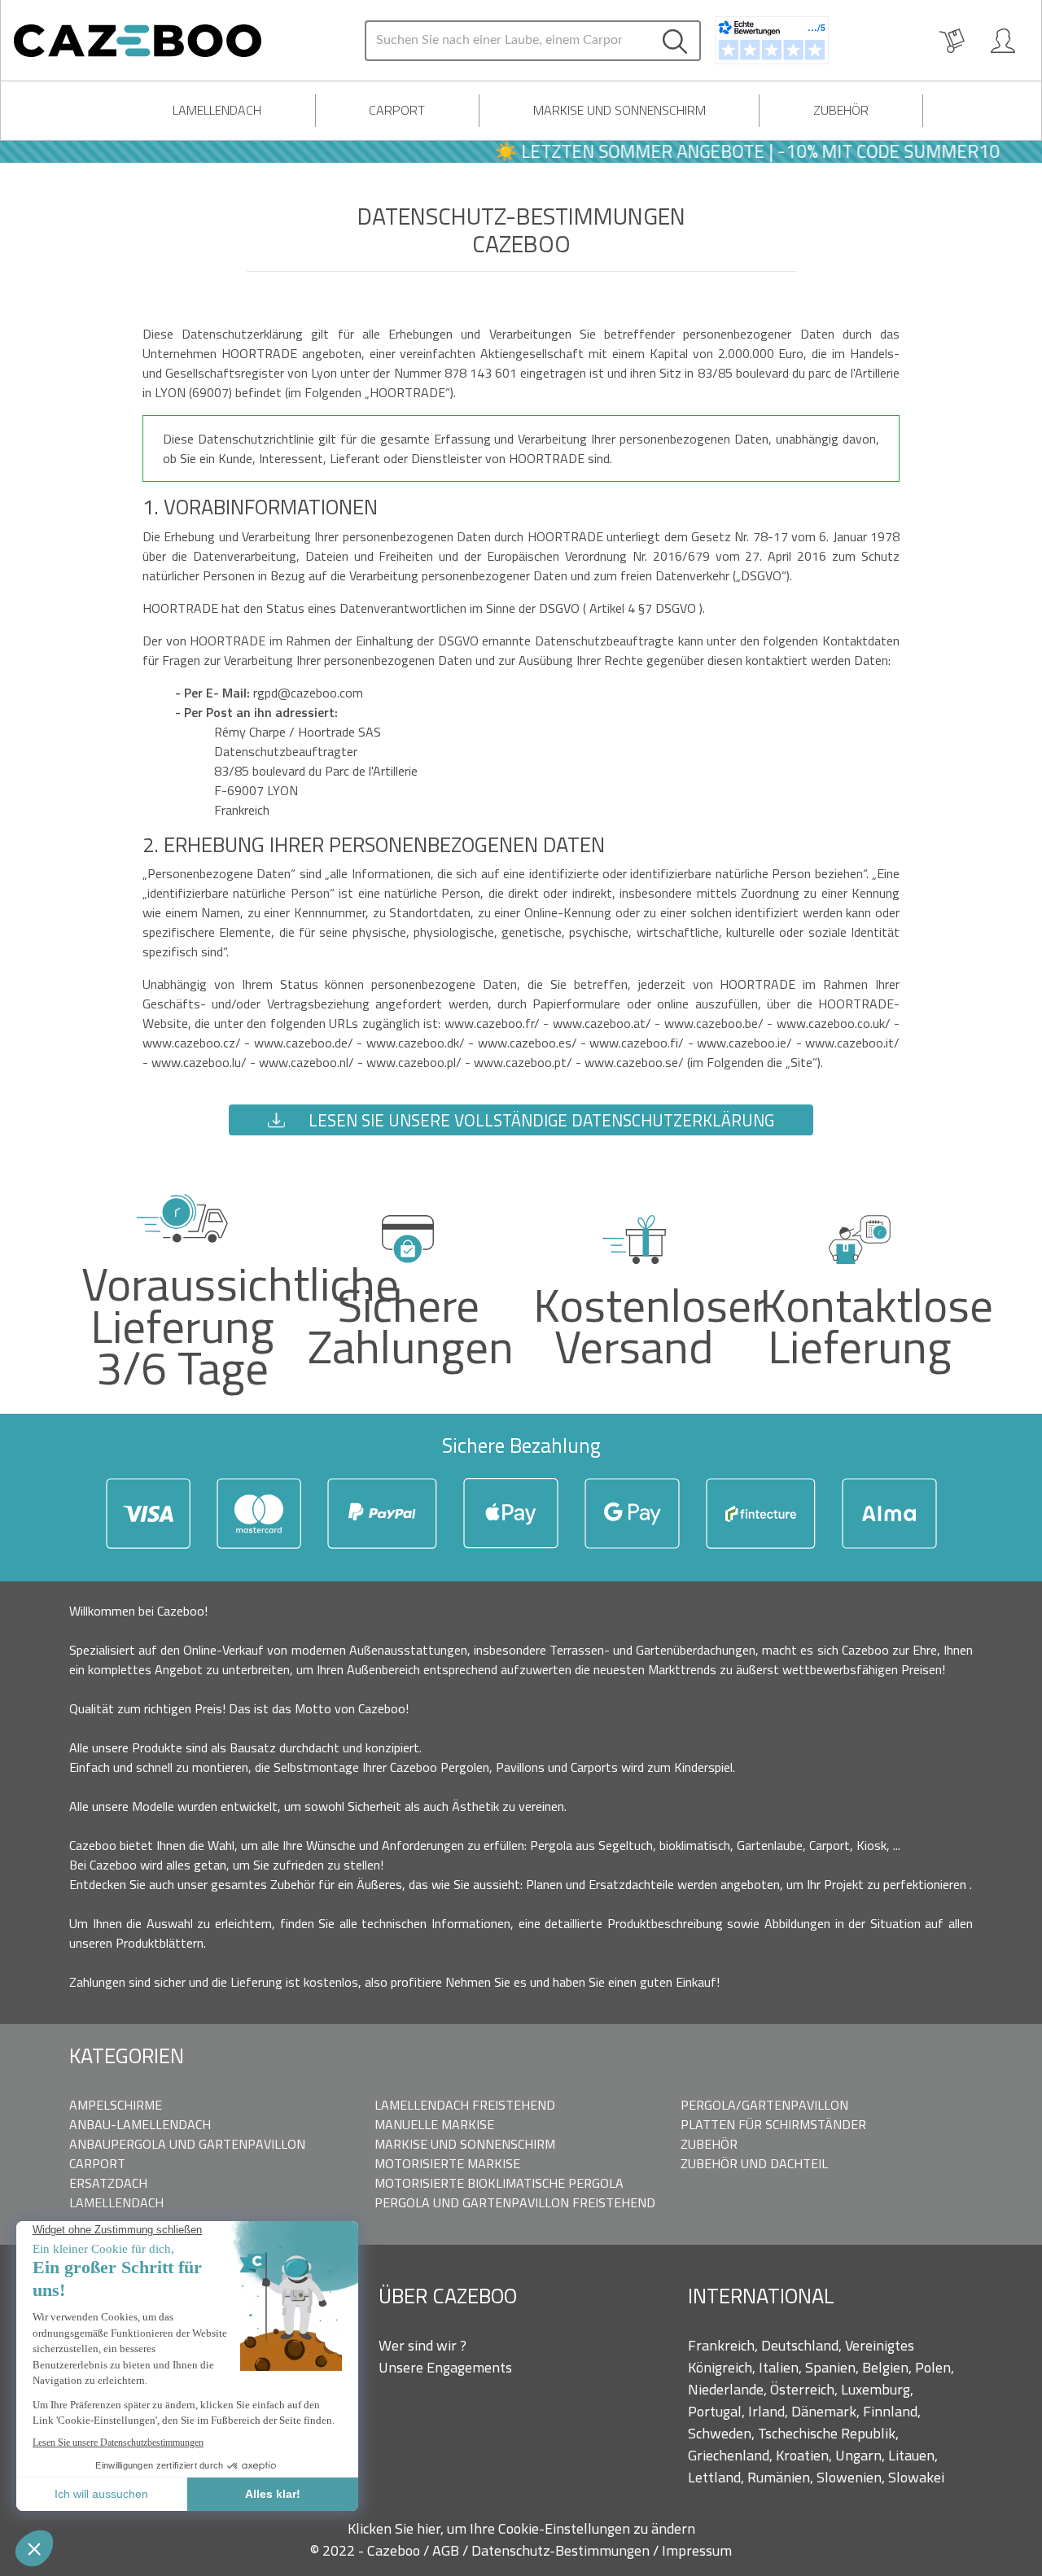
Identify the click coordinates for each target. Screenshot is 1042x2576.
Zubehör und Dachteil (754, 2163)
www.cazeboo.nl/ (308, 1062)
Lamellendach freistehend (465, 2105)
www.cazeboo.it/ (852, 1043)
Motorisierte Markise (447, 2163)
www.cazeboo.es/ (529, 1043)
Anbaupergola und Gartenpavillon (187, 2144)
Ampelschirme (116, 2105)
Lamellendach (217, 110)
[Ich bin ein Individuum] (1003, 41)
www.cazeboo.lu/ (201, 1062)
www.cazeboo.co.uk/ (835, 1023)
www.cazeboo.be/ (716, 1023)
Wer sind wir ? (422, 2345)
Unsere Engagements (445, 2367)
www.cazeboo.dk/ (417, 1043)
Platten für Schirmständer (773, 2124)
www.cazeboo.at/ (604, 1023)
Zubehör (841, 110)
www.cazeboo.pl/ (416, 1062)
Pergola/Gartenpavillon (764, 2105)
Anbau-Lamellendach (140, 2124)
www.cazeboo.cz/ (193, 1043)
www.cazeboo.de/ (305, 1043)
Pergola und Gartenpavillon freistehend (515, 2202)
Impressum (697, 2550)
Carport (397, 110)
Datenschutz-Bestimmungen (562, 2550)
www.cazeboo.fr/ (494, 1023)
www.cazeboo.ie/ (746, 1043)
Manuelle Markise (434, 2124)
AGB (447, 2550)
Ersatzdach (108, 2183)
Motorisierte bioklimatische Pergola (499, 2183)
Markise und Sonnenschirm (620, 110)
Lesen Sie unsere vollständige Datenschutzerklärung (539, 1120)
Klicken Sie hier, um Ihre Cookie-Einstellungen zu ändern (521, 2528)
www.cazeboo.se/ (636, 1062)
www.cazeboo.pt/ (525, 1062)
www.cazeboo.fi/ (638, 1043)
